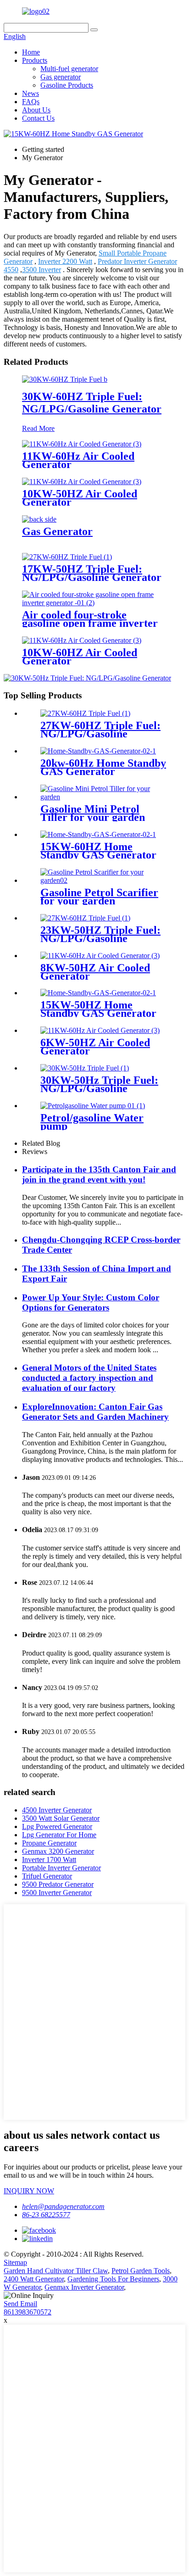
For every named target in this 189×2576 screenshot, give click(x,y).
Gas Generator (57, 531)
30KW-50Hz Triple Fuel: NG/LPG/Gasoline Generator (99, 1088)
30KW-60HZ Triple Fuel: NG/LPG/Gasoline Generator (92, 403)
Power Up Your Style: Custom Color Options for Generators (91, 1302)
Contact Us (38, 118)
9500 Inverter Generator (57, 1893)
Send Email (20, 2304)
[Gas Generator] (39, 519)
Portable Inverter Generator (61, 1868)
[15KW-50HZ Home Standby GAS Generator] (98, 993)
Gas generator (61, 77)
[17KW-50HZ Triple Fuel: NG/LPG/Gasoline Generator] (67, 557)
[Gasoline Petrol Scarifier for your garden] (104, 880)
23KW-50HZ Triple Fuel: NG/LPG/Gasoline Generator (100, 938)
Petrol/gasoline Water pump (92, 1122)
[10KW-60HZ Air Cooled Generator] (82, 640)
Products (35, 60)
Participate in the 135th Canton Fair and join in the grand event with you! (99, 1174)
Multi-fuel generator (69, 69)
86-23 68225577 (46, 2215)
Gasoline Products (67, 85)
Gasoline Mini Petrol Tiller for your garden (93, 813)
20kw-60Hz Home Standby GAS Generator (103, 767)
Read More (38, 428)
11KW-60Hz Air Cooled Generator (78, 460)
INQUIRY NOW (29, 2191)
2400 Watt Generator (34, 2279)
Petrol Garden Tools (141, 2271)
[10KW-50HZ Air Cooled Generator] (82, 482)
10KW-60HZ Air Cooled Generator (80, 657)
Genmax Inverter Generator (84, 2287)
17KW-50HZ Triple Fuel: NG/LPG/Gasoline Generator (92, 573)
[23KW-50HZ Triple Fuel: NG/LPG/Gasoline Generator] (85, 918)
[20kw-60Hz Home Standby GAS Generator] (98, 751)
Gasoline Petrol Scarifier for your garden (99, 897)
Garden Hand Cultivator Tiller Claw (56, 2271)
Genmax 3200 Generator (58, 1851)
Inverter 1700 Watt (49, 1860)
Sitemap (15, 2262)
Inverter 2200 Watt (65, 261)
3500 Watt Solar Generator (61, 1818)
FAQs (31, 102)
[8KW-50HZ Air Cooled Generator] (100, 956)
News (31, 93)
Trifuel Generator (47, 1876)
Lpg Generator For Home (59, 1835)
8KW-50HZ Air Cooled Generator (95, 972)
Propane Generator (49, 1843)
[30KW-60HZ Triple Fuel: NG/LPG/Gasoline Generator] (65, 379)
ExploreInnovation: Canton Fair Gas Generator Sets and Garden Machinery (95, 1412)
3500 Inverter (42, 270)
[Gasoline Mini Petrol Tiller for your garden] (104, 797)
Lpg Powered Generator (57, 1826)
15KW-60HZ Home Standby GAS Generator (98, 851)
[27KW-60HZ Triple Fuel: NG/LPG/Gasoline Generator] (85, 713)
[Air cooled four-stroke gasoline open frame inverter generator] (94, 603)
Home (31, 52)
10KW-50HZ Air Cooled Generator (80, 498)
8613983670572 (28, 2312)
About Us (36, 110)
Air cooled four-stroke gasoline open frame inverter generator (90, 623)
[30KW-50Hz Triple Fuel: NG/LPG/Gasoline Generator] (85, 1068)
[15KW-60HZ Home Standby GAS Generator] (98, 834)
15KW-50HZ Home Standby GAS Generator (98, 1009)
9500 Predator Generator (58, 1884)
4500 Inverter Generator (57, 1810)
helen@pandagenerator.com (63, 2206)
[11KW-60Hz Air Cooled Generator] (82, 444)
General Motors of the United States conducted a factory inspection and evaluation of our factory (89, 1378)
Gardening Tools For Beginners (113, 2279)
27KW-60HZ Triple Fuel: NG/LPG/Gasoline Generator (100, 734)
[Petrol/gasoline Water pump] (93, 1106)
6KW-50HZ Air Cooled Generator (95, 1047)
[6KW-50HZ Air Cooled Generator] (100, 1030)
